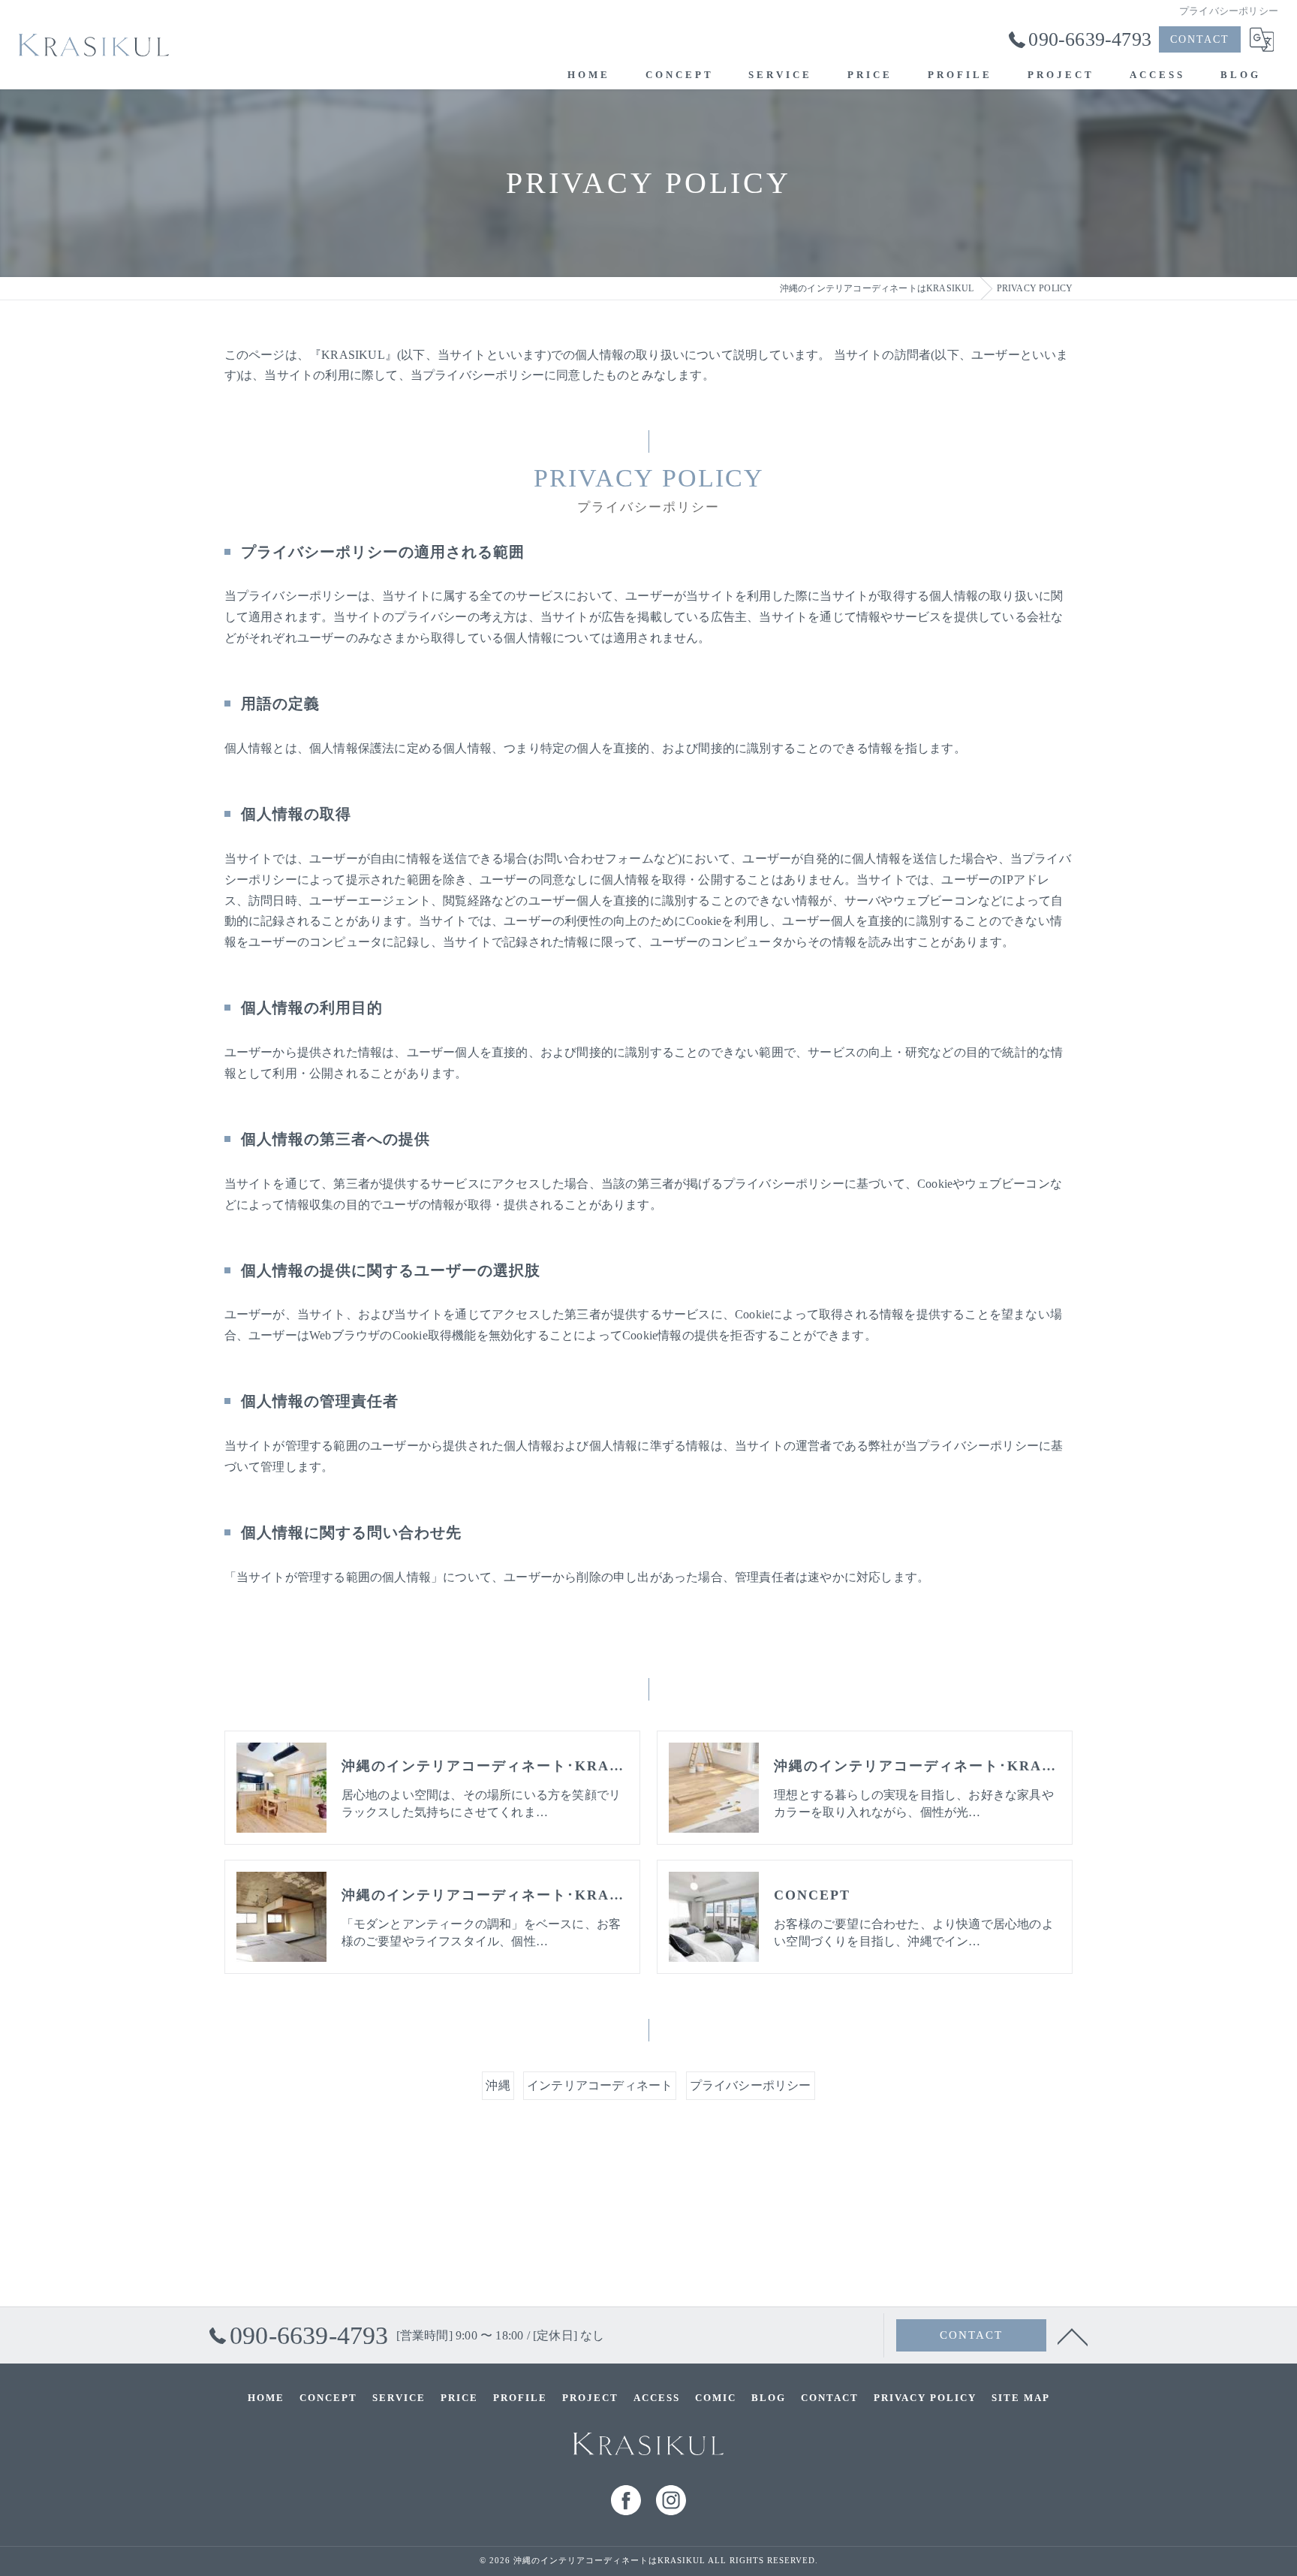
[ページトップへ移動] (1073, 2336)
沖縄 (498, 2085)
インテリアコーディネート (600, 2085)
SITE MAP (1021, 2398)
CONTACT (1200, 39)
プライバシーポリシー (751, 2085)
